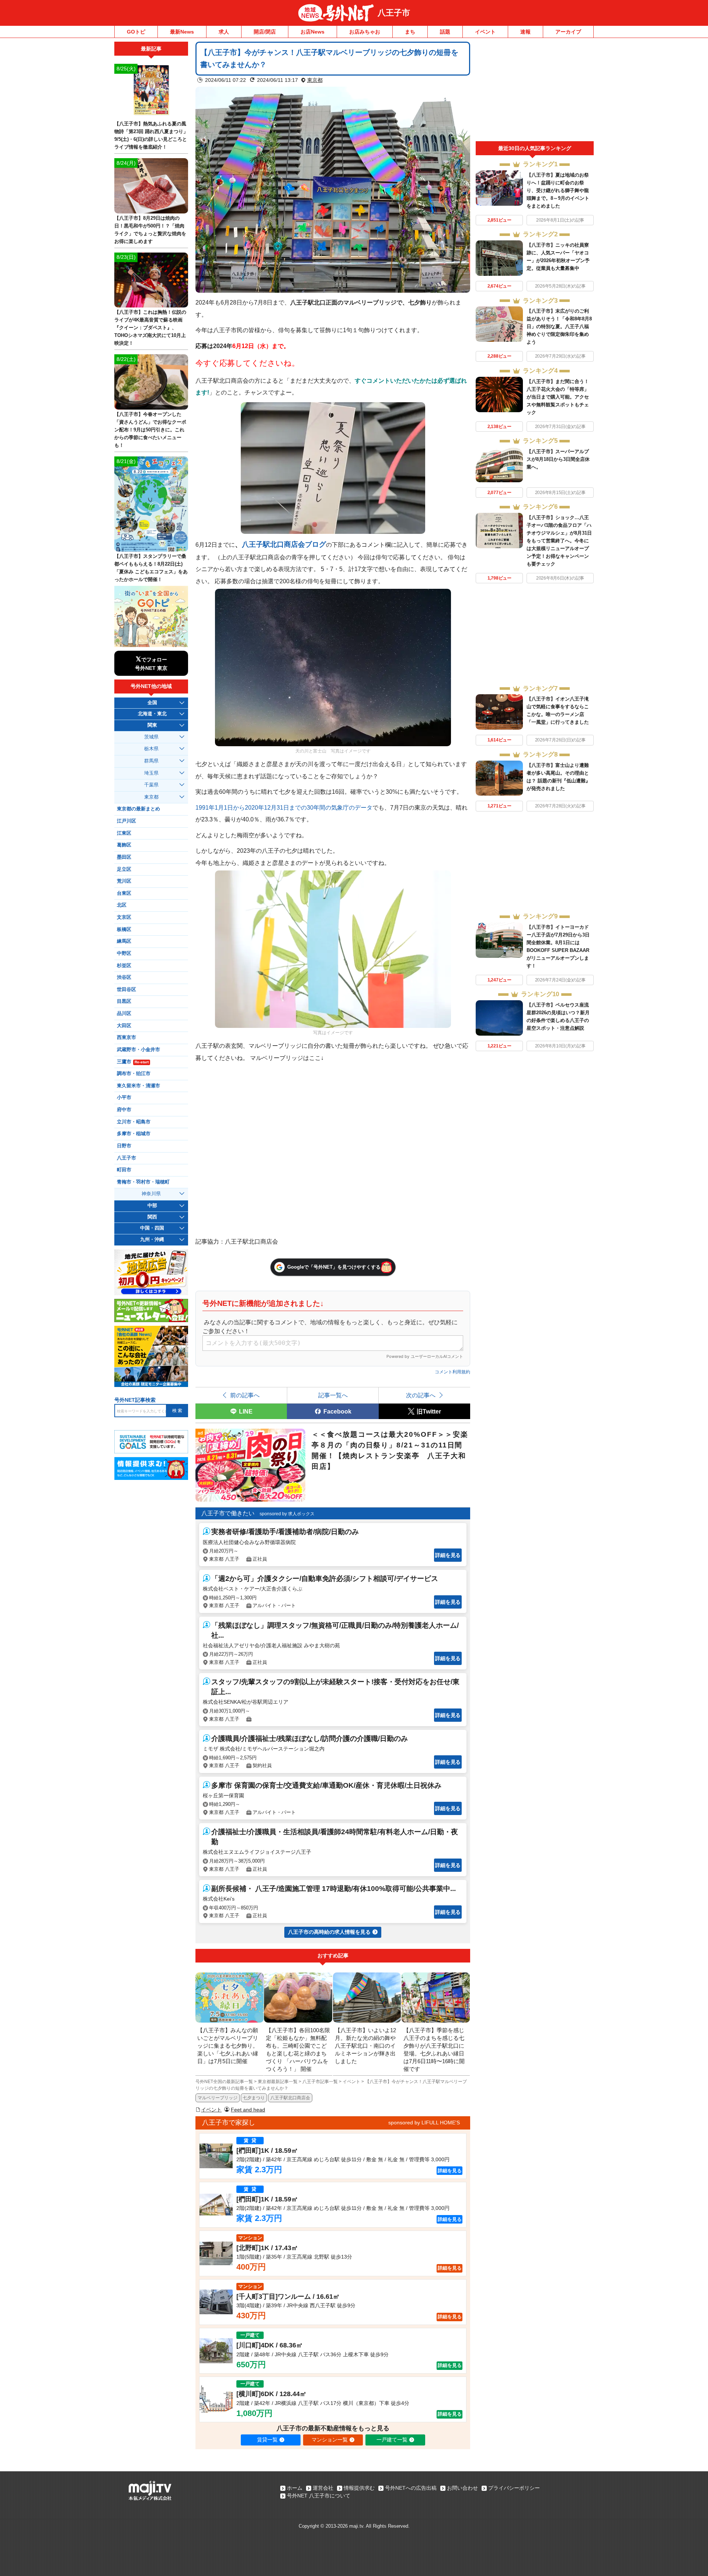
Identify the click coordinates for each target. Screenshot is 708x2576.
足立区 (124, 869)
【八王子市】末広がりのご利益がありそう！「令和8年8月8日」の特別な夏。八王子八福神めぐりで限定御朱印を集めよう (559, 326)
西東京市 (126, 1037)
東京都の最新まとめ (138, 809)
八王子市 (394, 13)
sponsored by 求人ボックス (287, 1514)
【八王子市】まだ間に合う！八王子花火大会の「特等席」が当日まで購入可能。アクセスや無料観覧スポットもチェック (558, 397)
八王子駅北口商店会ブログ (284, 544)
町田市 (124, 1170)
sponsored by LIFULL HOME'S (424, 2123)
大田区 (124, 1026)
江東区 (124, 833)
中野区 (124, 953)
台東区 (124, 893)
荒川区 (124, 881)
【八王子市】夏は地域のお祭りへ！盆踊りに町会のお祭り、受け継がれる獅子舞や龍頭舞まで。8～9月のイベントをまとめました (558, 190)
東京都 (315, 80)
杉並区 (124, 966)
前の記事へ (245, 1395)
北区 (122, 905)
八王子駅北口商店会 (290, 2098)
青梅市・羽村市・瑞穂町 (143, 1182)
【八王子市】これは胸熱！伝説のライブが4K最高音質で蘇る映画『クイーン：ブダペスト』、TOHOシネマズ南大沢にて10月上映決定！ (150, 328)
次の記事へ (421, 1395)
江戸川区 (126, 821)
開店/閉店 (265, 32)
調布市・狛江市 (134, 1074)
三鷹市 (133, 1062)
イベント (485, 32)
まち (410, 32)
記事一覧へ (333, 1395)
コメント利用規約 (452, 1372)
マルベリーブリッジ (218, 2098)
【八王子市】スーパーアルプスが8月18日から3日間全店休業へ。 (558, 459)
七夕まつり (254, 2098)
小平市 (124, 1098)
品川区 (124, 1014)
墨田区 (124, 857)
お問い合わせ (462, 2488)
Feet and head (248, 2110)
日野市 (124, 1146)
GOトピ (136, 32)
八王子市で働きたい (228, 1513)
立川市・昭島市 (134, 1122)
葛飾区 (124, 845)
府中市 (124, 1110)
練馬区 (124, 941)
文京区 (124, 917)
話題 (445, 32)
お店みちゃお (365, 32)
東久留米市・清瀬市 (138, 1086)
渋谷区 (124, 977)
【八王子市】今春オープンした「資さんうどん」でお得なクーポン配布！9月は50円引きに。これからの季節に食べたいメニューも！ (150, 430)
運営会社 (323, 2488)
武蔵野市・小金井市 (138, 1050)
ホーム (295, 2488)
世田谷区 (126, 990)
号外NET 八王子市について (319, 2496)
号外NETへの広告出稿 (411, 2488)
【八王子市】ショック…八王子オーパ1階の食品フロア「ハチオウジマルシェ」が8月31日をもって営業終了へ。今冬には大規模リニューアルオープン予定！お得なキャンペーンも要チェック (559, 541)
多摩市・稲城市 (134, 1134)
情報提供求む (359, 2488)
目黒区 (124, 1001)
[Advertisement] (535, 91)
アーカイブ (568, 32)
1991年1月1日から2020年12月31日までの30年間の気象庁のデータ (284, 807)
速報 (525, 32)
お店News (313, 32)
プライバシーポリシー (514, 2488)
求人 (224, 32)
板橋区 (124, 929)
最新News (182, 32)
